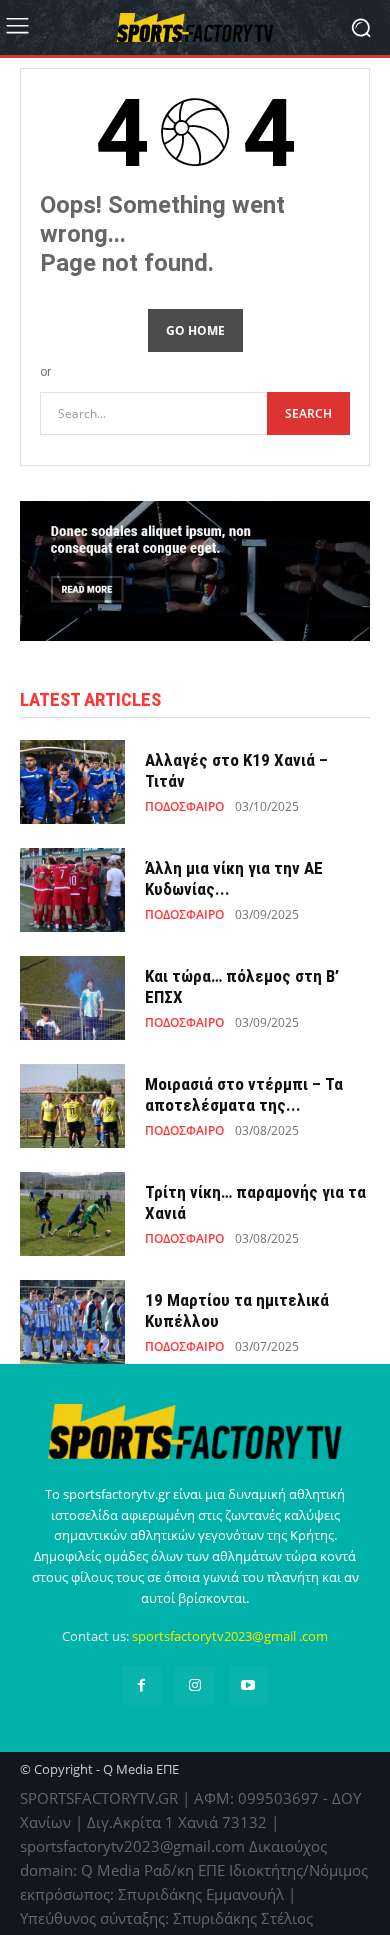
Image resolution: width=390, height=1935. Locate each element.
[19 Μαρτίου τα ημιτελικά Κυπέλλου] (72, 1322)
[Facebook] (141, 1685)
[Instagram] (194, 1685)
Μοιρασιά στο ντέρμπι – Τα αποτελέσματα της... (244, 1094)
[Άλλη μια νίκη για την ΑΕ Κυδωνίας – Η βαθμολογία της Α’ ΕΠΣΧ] (72, 890)
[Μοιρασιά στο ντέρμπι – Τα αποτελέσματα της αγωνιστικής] (72, 1106)
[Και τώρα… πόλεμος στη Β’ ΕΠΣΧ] (72, 998)
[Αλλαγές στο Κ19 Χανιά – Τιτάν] (72, 782)
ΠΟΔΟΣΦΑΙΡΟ (184, 807)
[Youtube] (248, 1685)
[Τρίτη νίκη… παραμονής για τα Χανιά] (72, 1214)
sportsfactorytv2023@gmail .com (230, 1636)
